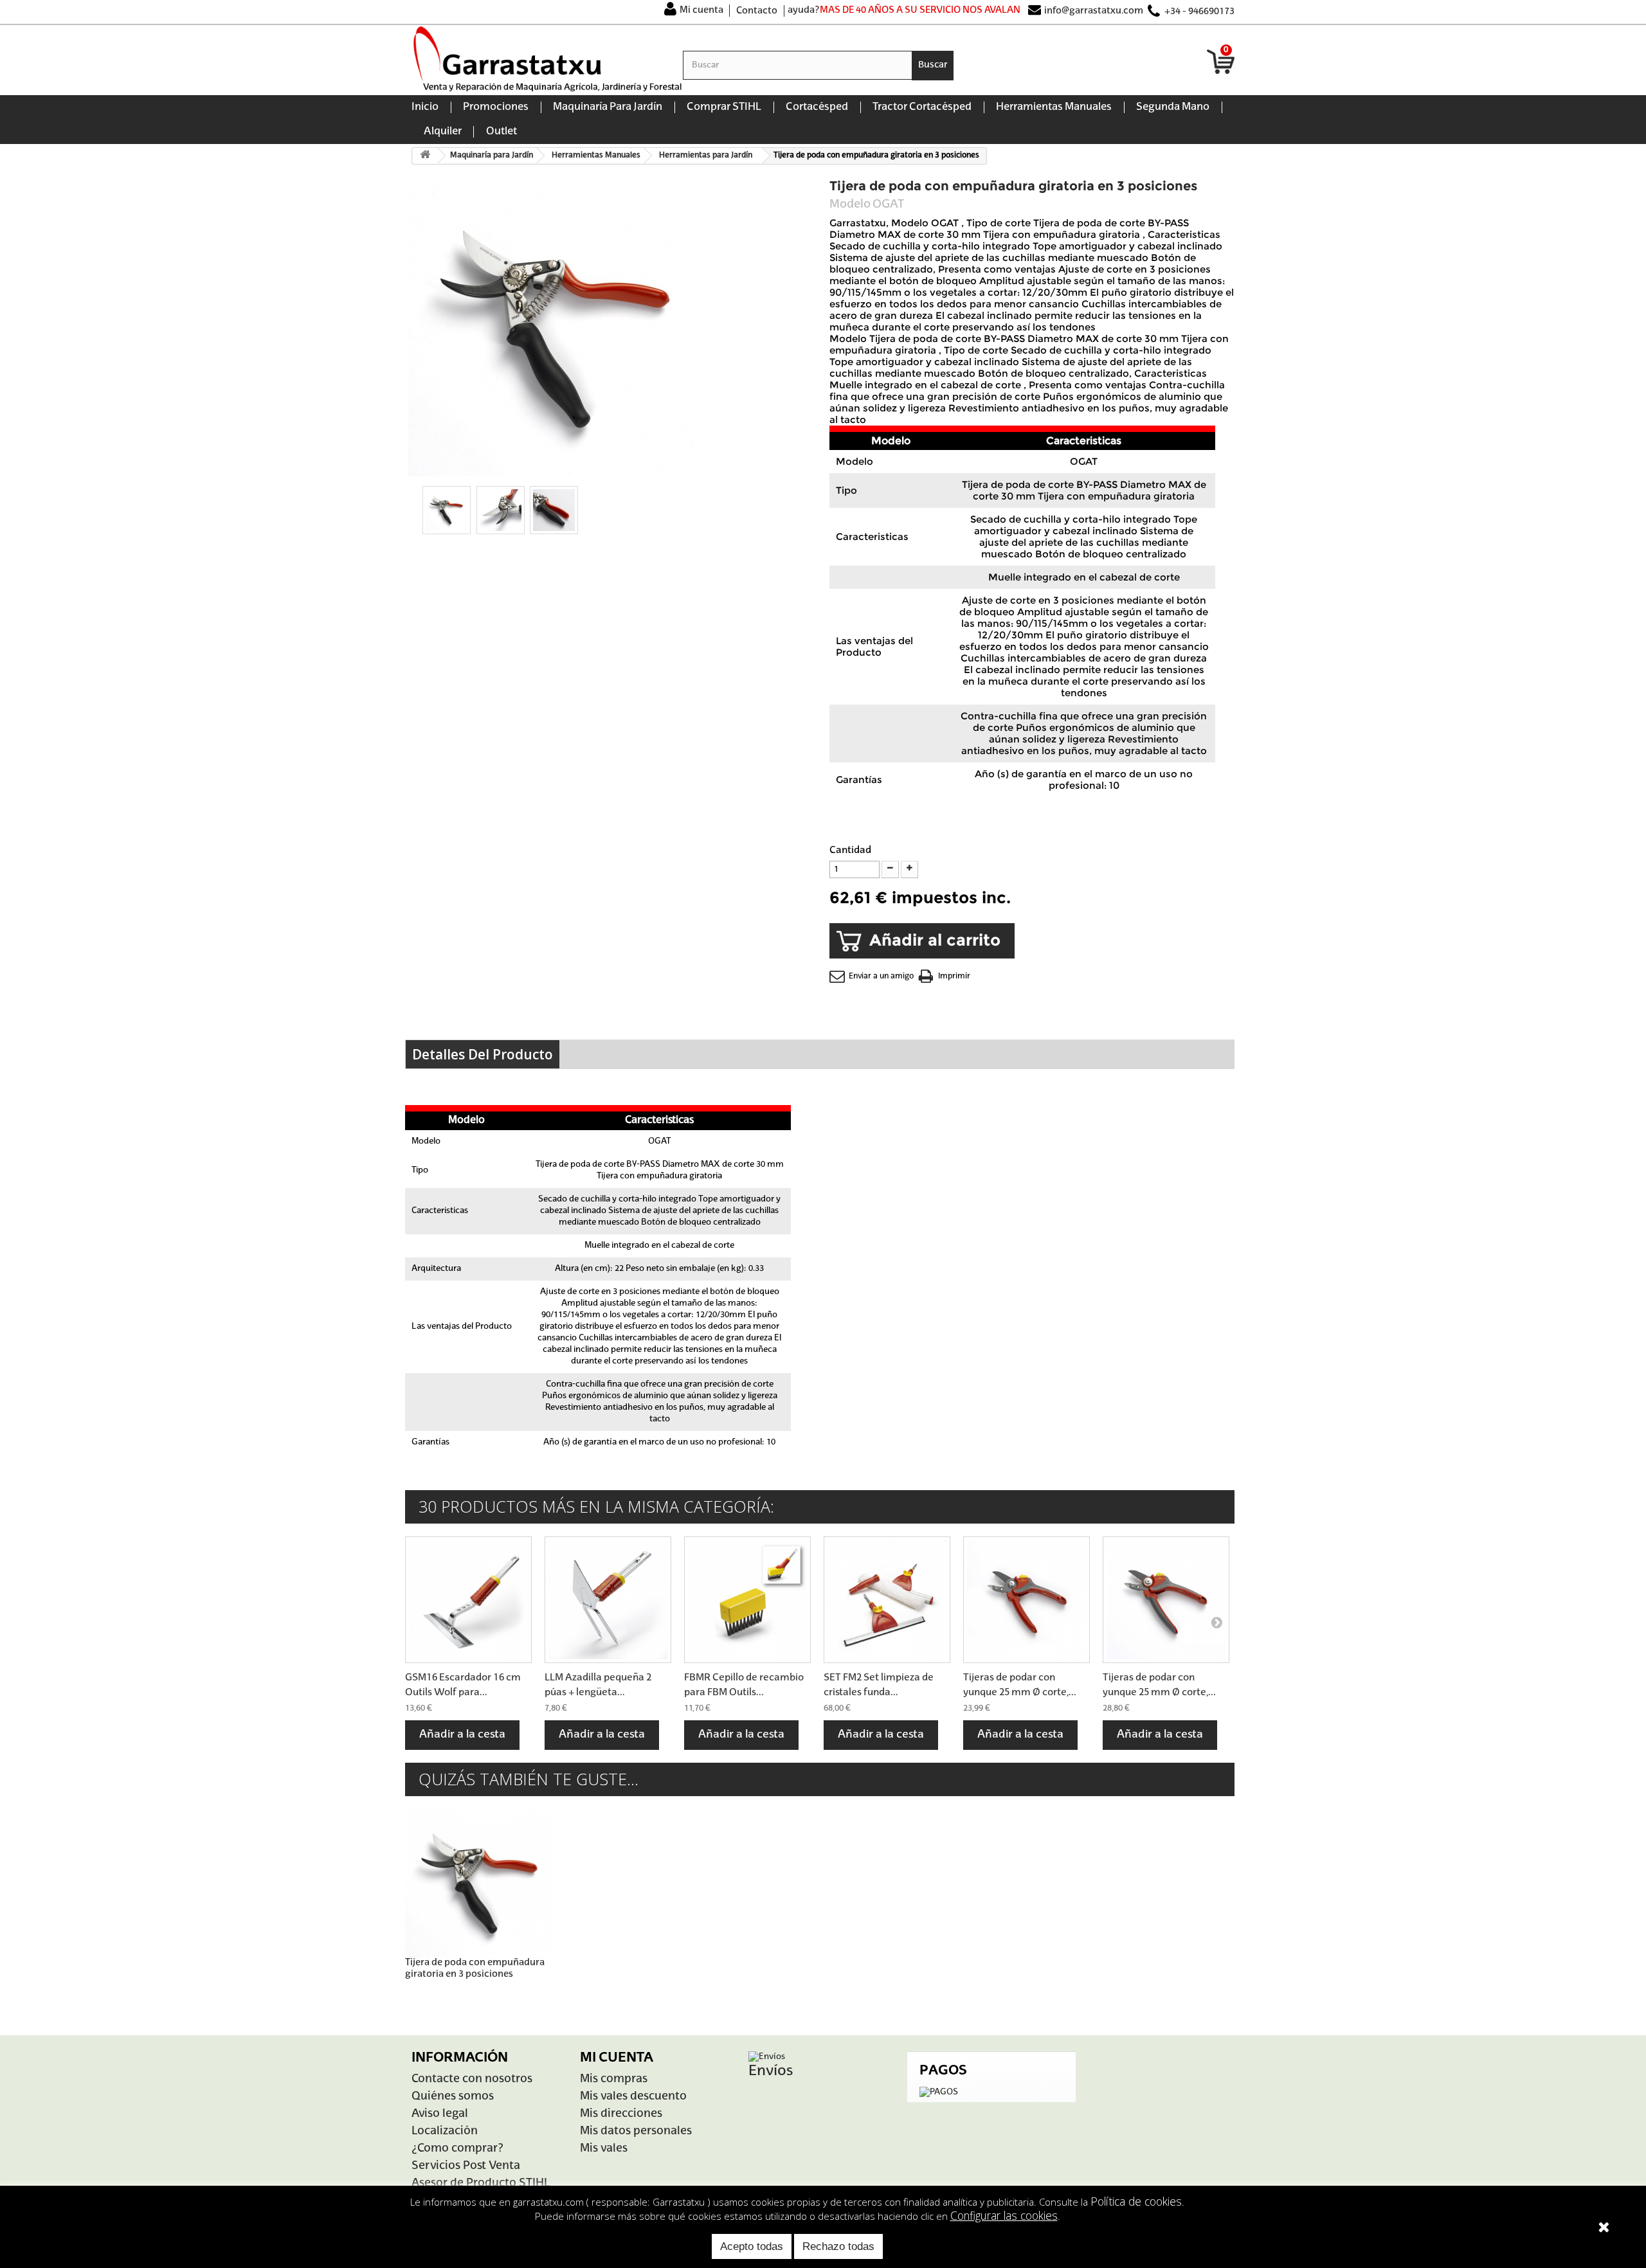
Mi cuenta (701, 10)
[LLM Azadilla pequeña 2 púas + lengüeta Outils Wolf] (608, 1600)
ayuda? (804, 10)
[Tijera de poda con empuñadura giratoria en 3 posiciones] (447, 510)
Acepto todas (752, 2246)
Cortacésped (817, 107)
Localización (445, 2131)
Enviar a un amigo (881, 977)
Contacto (757, 11)
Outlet (502, 132)
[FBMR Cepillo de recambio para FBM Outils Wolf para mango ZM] (747, 1600)
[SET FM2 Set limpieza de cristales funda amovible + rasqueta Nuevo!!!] (887, 1600)
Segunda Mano (1173, 107)
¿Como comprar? (457, 2149)
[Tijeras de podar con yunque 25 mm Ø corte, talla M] (1026, 1600)
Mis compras (614, 2079)
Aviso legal (440, 2114)
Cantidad (850, 850)
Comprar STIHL (724, 107)
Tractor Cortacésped (922, 107)
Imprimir (954, 977)
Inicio (425, 107)
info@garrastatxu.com (1094, 11)
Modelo (850, 204)
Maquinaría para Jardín (608, 107)
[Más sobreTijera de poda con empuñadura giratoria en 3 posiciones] (480, 1884)
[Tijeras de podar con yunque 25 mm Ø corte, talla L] (1166, 1600)
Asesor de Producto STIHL (481, 2183)
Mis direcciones (621, 2114)
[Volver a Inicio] (425, 156)
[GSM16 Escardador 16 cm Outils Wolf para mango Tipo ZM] (468, 1600)
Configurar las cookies (1004, 2215)
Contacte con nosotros (472, 2079)
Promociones (496, 107)
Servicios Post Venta (466, 2166)
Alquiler (443, 132)
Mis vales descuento (633, 2097)
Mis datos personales (636, 2131)
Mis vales (604, 2149)
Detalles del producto (483, 1054)
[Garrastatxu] (547, 59)
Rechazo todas (838, 2246)
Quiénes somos (453, 2097)
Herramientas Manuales (1054, 107)
